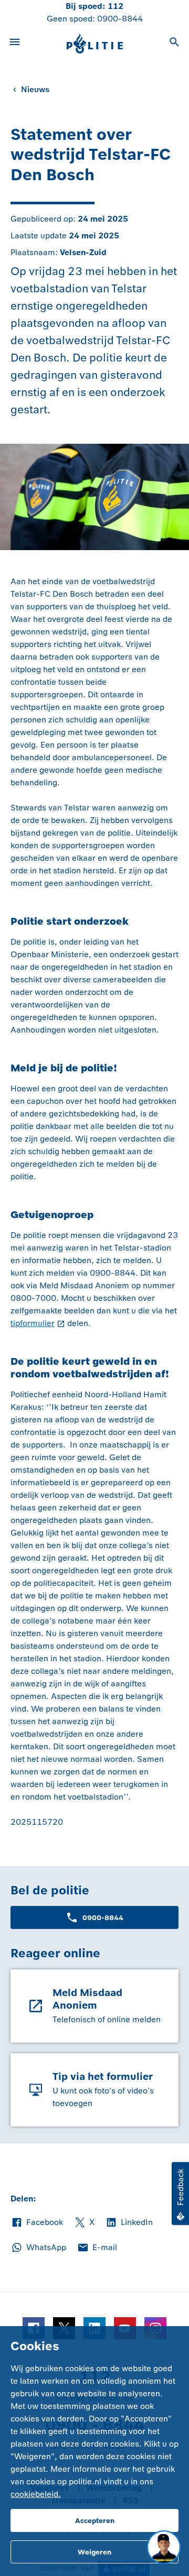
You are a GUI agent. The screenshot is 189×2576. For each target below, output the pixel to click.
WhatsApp (38, 2248)
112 (115, 6)
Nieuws (35, 89)
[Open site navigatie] (15, 43)
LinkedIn (129, 2223)
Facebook (37, 2223)
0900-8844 (120, 19)
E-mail (97, 2248)
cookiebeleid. (36, 2494)
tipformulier (33, 1323)
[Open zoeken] (174, 43)
